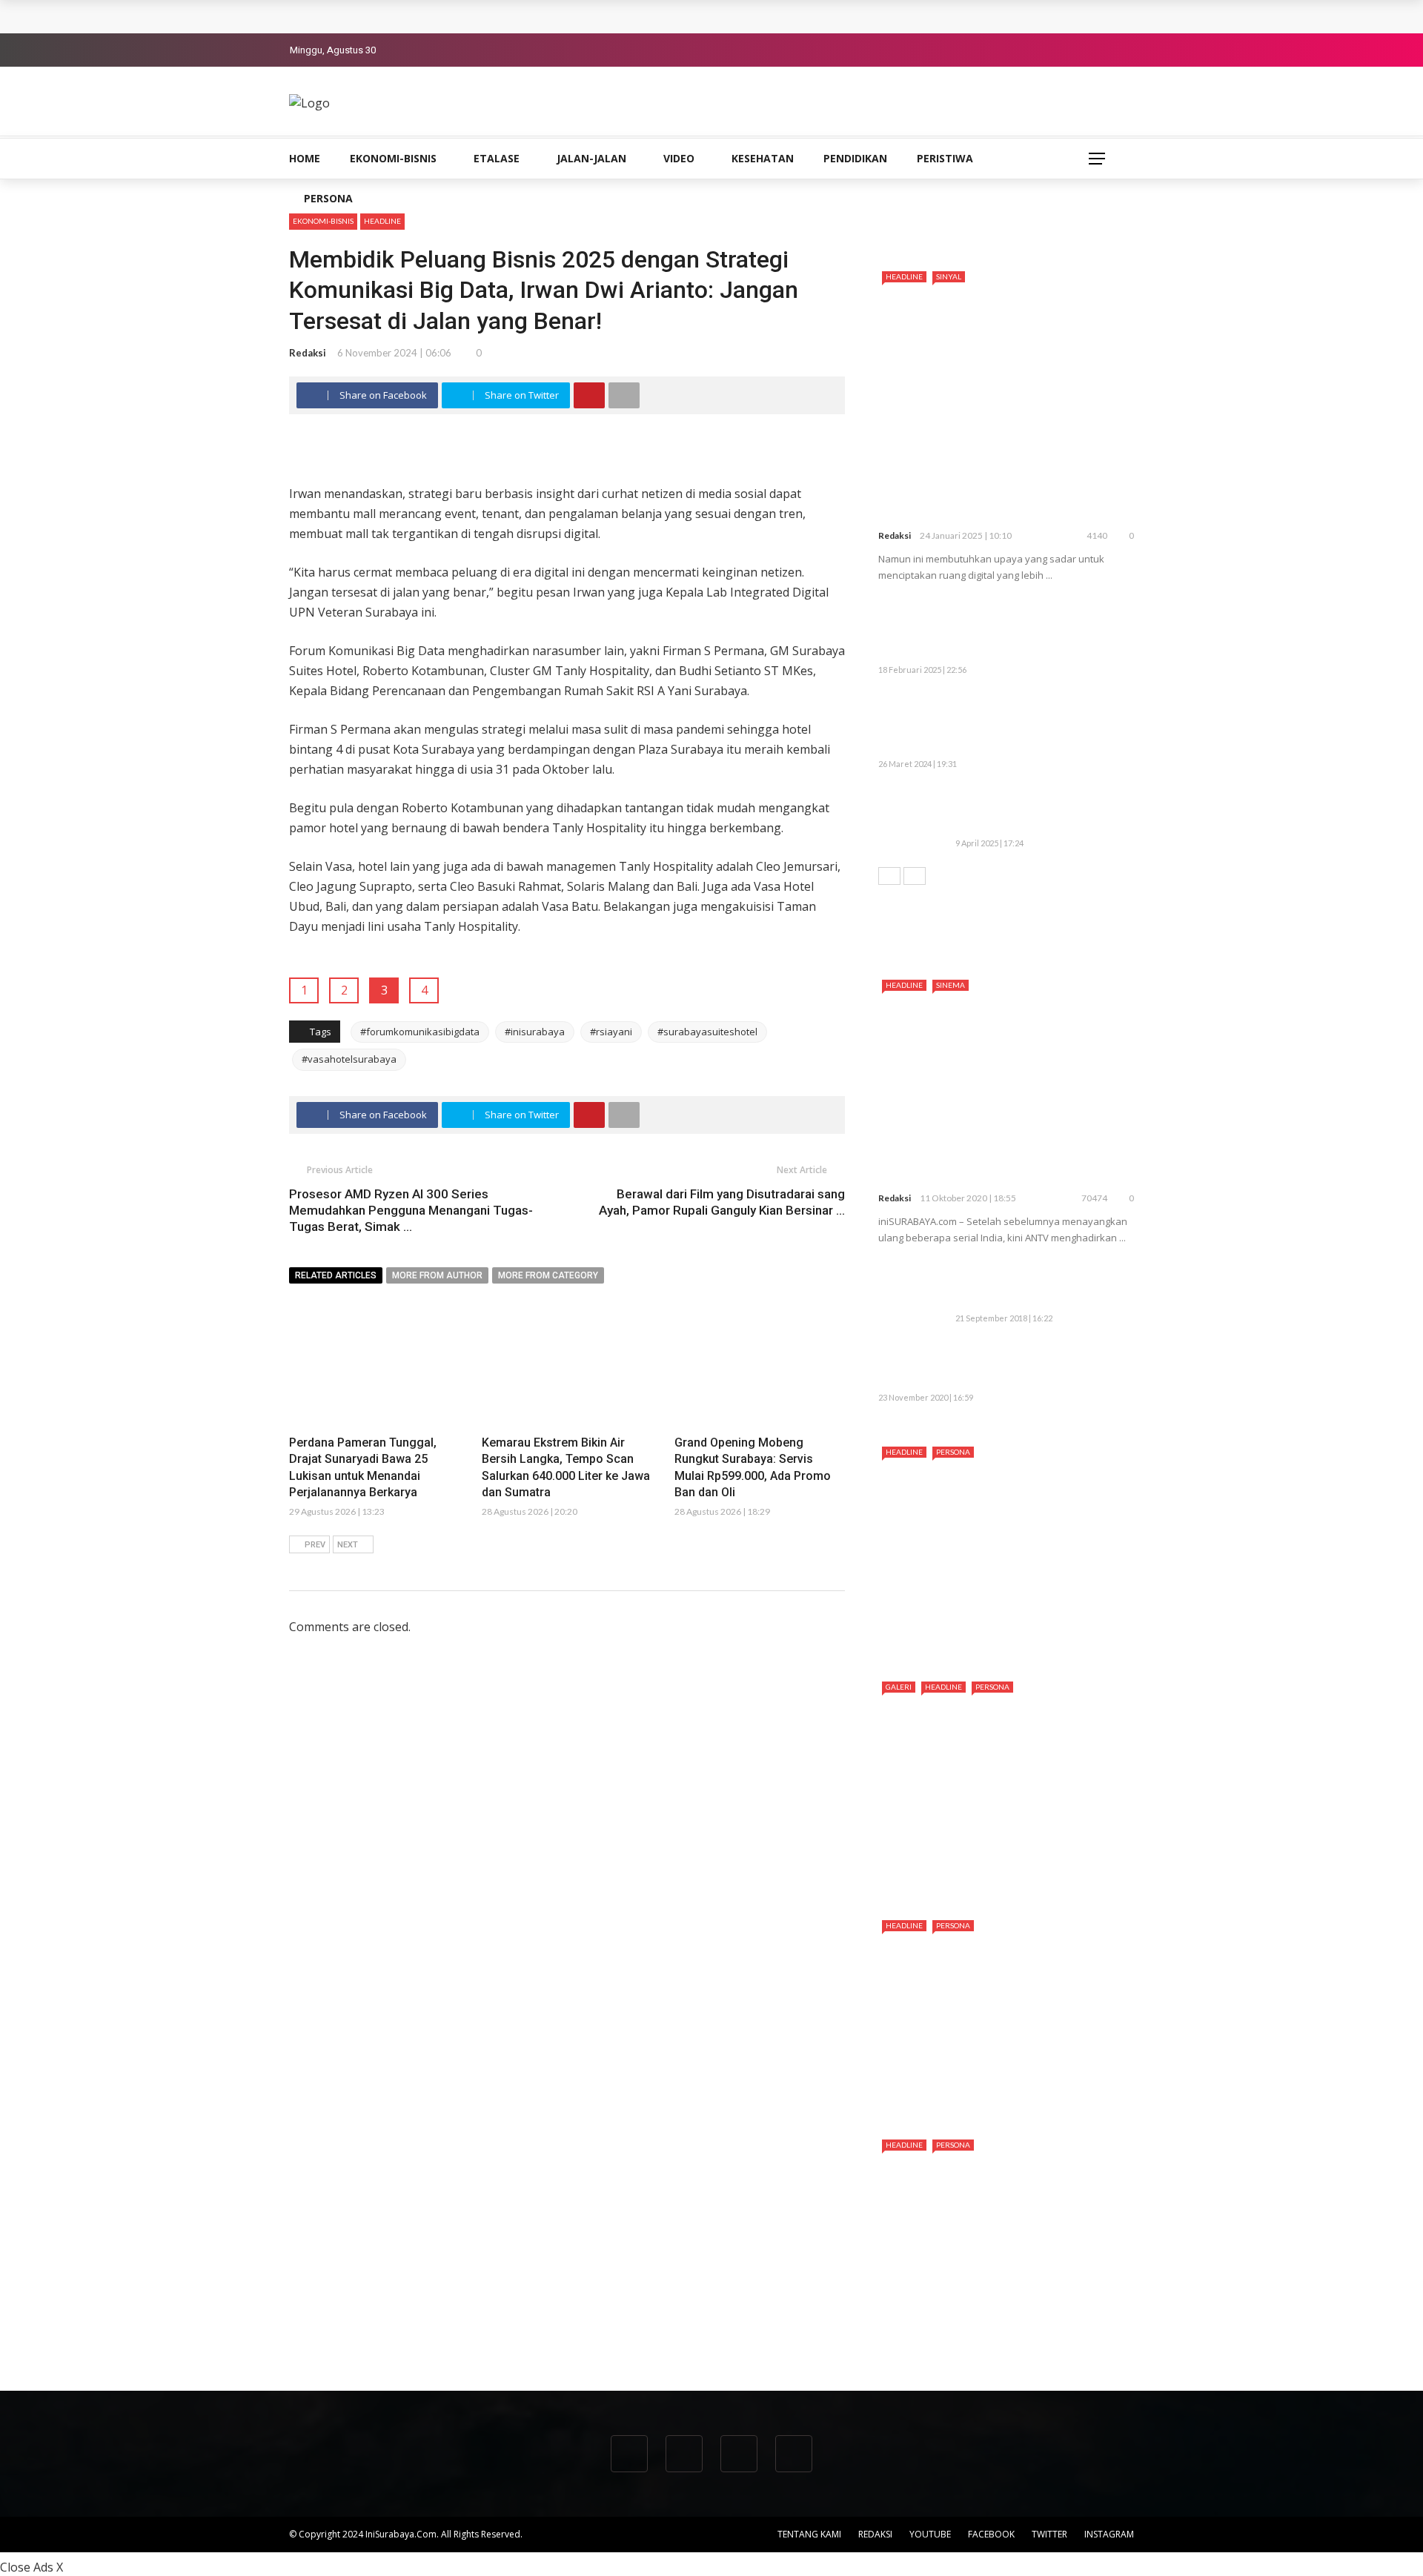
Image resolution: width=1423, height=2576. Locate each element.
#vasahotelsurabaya (349, 1059)
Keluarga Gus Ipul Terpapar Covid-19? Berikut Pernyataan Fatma (1034, 1365)
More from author (437, 1275)
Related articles (336, 1275)
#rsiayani (611, 1032)
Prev (315, 1545)
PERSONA (328, 198)
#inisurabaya (535, 1032)
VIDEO (679, 158)
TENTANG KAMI (809, 2534)
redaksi (308, 353)
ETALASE (497, 158)
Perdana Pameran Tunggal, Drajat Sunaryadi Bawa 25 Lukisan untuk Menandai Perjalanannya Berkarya (565, 16)
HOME (305, 158)
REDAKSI (875, 2534)
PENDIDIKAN (855, 158)
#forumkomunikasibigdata (420, 1032)
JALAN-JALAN (591, 158)
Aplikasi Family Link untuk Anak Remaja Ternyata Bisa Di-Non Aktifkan (1038, 1285)
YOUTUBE (930, 2534)
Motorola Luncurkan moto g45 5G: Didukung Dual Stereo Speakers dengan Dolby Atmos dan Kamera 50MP (1036, 630)
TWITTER (1049, 2534)
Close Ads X (31, 2567)
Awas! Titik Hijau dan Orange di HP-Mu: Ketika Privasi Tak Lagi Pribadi (1038, 811)
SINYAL (949, 276)
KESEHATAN (763, 158)
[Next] (915, 876)
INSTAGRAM (1109, 2534)
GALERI (899, 1687)
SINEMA (951, 985)
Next (348, 1545)
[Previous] (889, 876)
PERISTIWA (945, 158)
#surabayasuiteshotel (707, 1032)
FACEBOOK (991, 2534)
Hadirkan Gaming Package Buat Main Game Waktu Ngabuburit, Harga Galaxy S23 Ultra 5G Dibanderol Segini (1001, 724)
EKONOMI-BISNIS (393, 158)
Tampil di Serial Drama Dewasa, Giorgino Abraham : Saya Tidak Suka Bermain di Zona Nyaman (998, 2328)
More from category (548, 1275)
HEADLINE (382, 221)
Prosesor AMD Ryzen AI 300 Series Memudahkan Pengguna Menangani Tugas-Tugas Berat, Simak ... (411, 1210)
